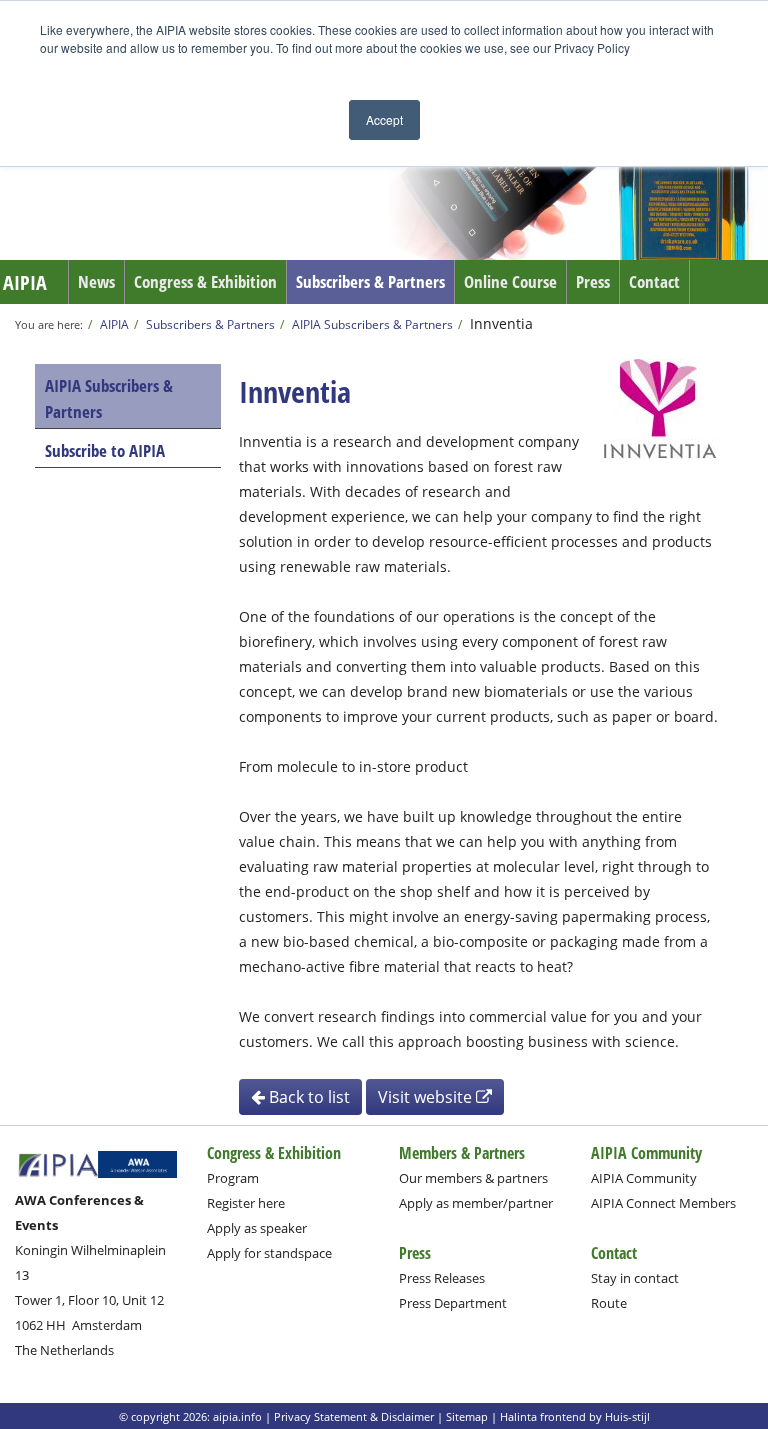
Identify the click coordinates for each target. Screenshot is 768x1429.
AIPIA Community (644, 1178)
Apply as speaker (257, 1228)
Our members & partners (473, 1178)
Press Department (453, 1303)
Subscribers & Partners (370, 281)
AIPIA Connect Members (663, 1203)
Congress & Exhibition (205, 281)
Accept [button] (384, 119)
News (96, 281)
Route (609, 1303)
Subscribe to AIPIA (105, 450)
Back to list (307, 1097)
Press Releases (442, 1278)
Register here (246, 1203)
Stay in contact (635, 1278)
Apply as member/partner (476, 1203)
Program (233, 1178)
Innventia (501, 323)
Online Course (510, 281)
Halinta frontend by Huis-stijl (575, 1416)
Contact (654, 281)
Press (593, 281)
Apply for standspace (269, 1253)
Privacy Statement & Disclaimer (354, 1416)
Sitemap (467, 1416)
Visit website (427, 1097)
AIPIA (25, 282)
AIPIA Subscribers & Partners (372, 324)
